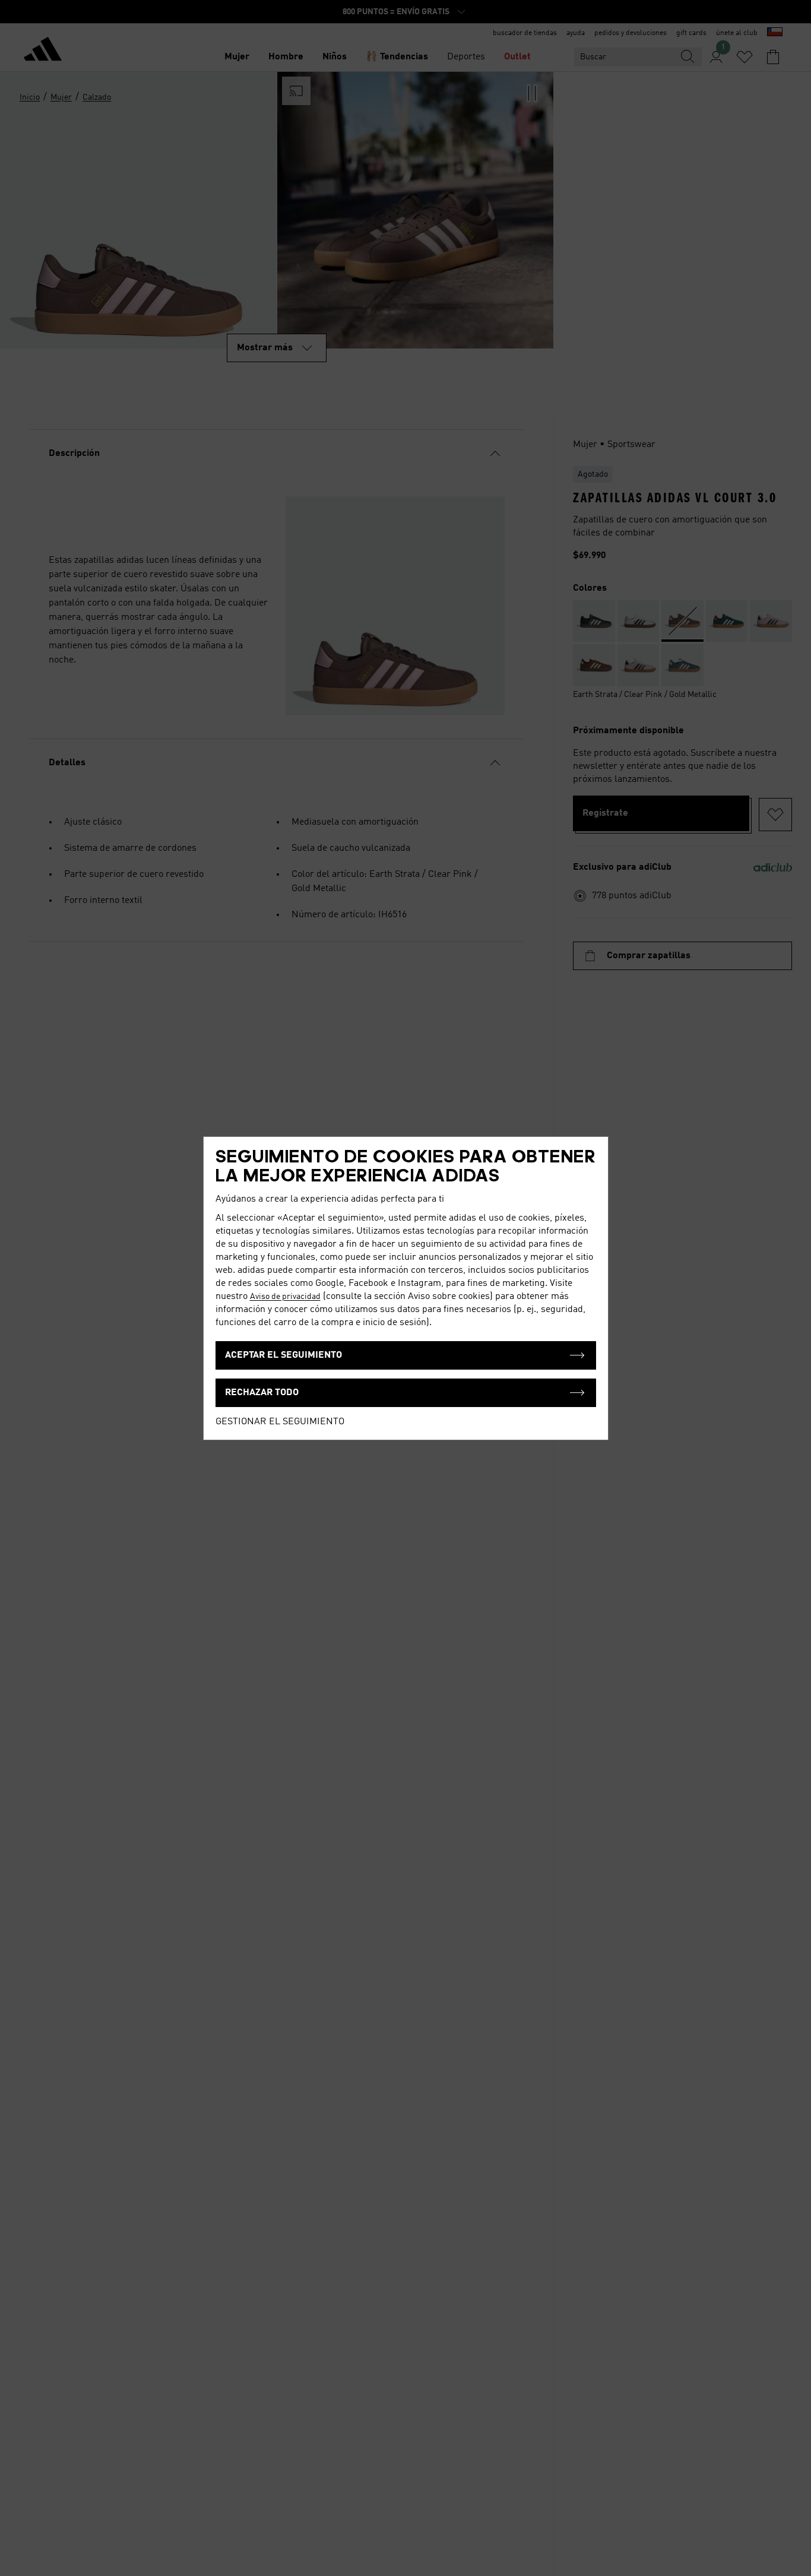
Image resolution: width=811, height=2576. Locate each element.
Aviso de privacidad (285, 1297)
